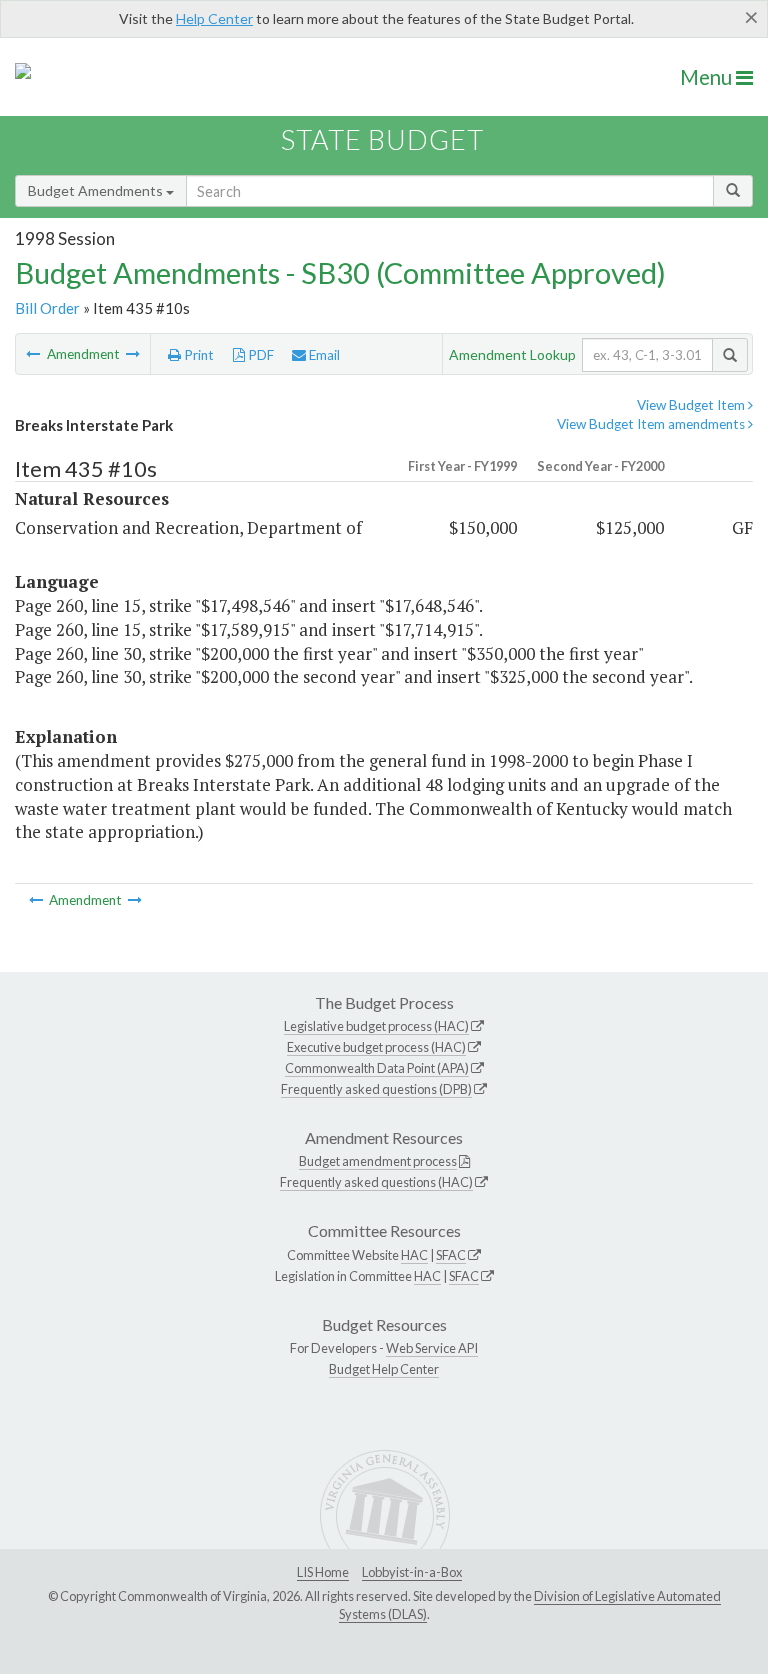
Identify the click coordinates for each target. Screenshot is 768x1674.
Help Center (214, 18)
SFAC (451, 1255)
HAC (414, 1255)
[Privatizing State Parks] (133, 354)
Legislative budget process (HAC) (376, 1026)
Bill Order (47, 308)
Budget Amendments (97, 190)
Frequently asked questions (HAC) (376, 1182)
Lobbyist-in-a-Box (412, 1572)
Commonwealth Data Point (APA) (377, 1068)
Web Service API (432, 1348)
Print (197, 355)
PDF (259, 355)
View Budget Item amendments (652, 424)
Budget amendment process (378, 1161)
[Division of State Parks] (34, 354)
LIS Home (323, 1572)
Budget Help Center (384, 1369)
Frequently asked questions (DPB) (376, 1089)
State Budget (382, 139)
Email (323, 355)
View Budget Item (692, 405)
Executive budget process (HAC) (376, 1047)
